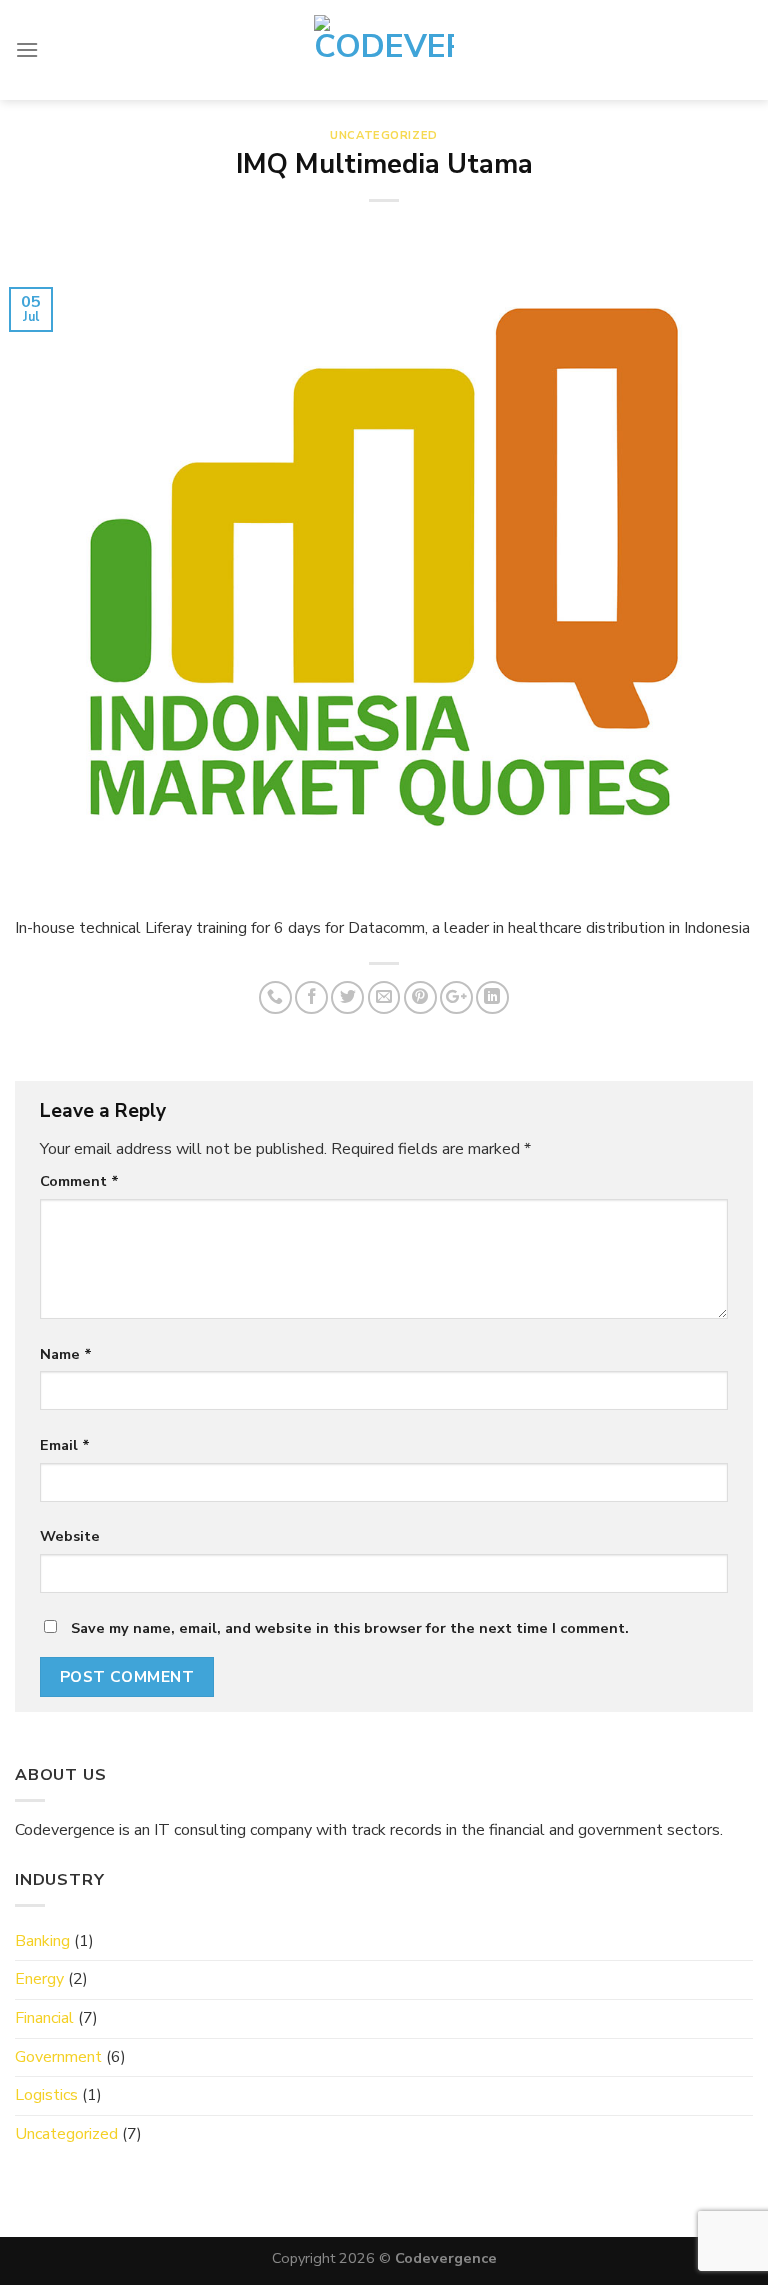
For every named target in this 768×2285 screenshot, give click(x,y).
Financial (44, 2018)
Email (65, 1445)
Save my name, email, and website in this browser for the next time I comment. (350, 1628)
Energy (39, 1979)
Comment (79, 1181)
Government (58, 2057)
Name (66, 1354)
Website (70, 1536)
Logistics (46, 2095)
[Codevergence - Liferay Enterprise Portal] (384, 50)
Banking (42, 1941)
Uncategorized (383, 135)
